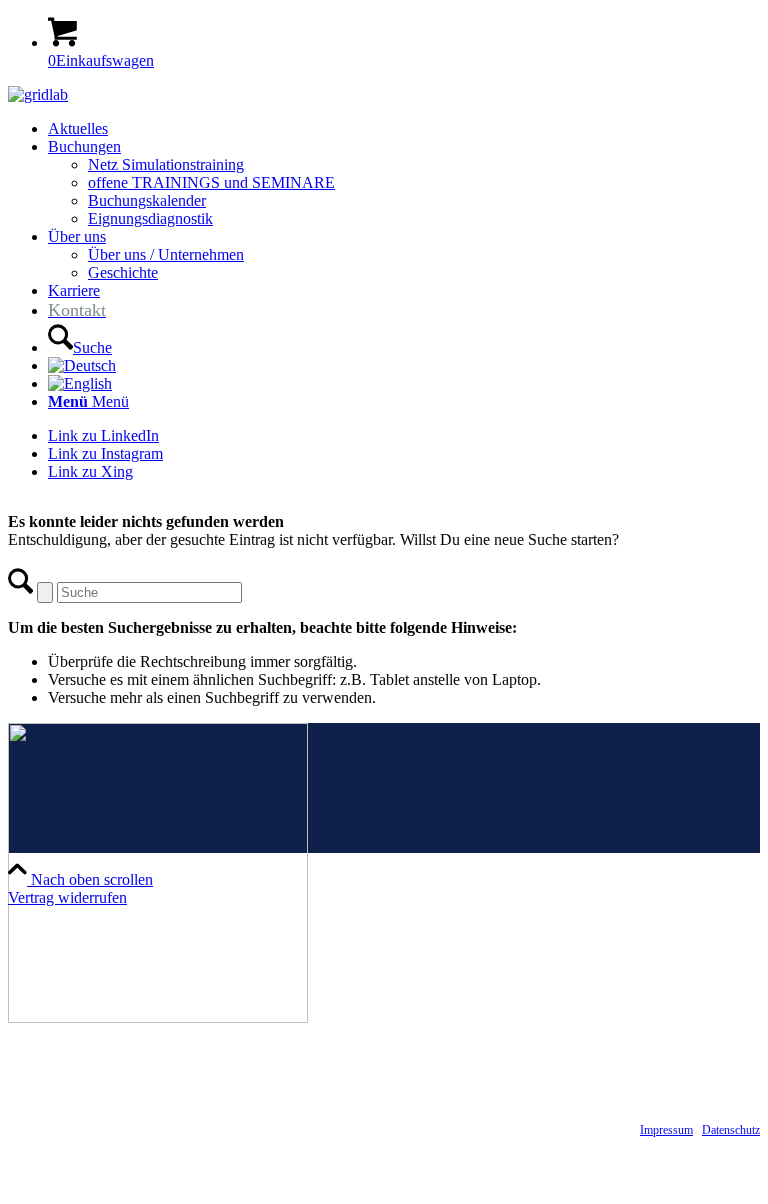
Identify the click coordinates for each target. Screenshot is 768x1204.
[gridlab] (38, 94)
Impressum (666, 1130)
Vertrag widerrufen (67, 897)
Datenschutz (731, 1130)
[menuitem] (404, 129)
